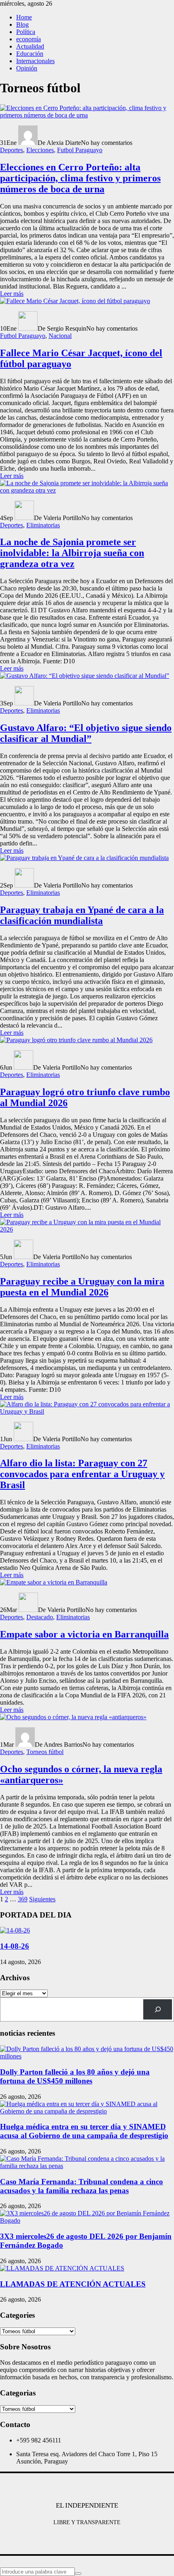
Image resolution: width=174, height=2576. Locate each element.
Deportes (12, 150)
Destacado (40, 1617)
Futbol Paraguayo (80, 150)
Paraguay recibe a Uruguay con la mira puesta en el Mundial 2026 (82, 1287)
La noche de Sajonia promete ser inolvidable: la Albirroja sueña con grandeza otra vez (72, 553)
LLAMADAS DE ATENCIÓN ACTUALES (73, 2284)
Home (24, 17)
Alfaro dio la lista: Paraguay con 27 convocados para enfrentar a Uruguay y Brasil (82, 1474)
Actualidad (30, 46)
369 (23, 1899)
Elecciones (40, 150)
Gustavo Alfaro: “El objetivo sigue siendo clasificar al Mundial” (86, 733)
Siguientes (42, 1899)
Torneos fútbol (45, 1752)
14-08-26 (15, 1946)
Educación (30, 54)
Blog (22, 24)
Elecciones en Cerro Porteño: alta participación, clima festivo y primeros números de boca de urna (80, 178)
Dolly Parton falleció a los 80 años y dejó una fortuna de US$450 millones (75, 2076)
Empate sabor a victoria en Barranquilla (84, 1634)
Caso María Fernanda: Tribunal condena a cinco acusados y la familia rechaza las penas (82, 2186)
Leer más (12, 294)
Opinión (27, 68)
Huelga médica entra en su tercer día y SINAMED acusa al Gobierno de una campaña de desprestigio (84, 2131)
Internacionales (35, 61)
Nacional (60, 336)
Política (26, 32)
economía (29, 39)
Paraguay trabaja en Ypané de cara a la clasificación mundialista (82, 915)
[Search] (158, 2009)
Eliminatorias (43, 525)
